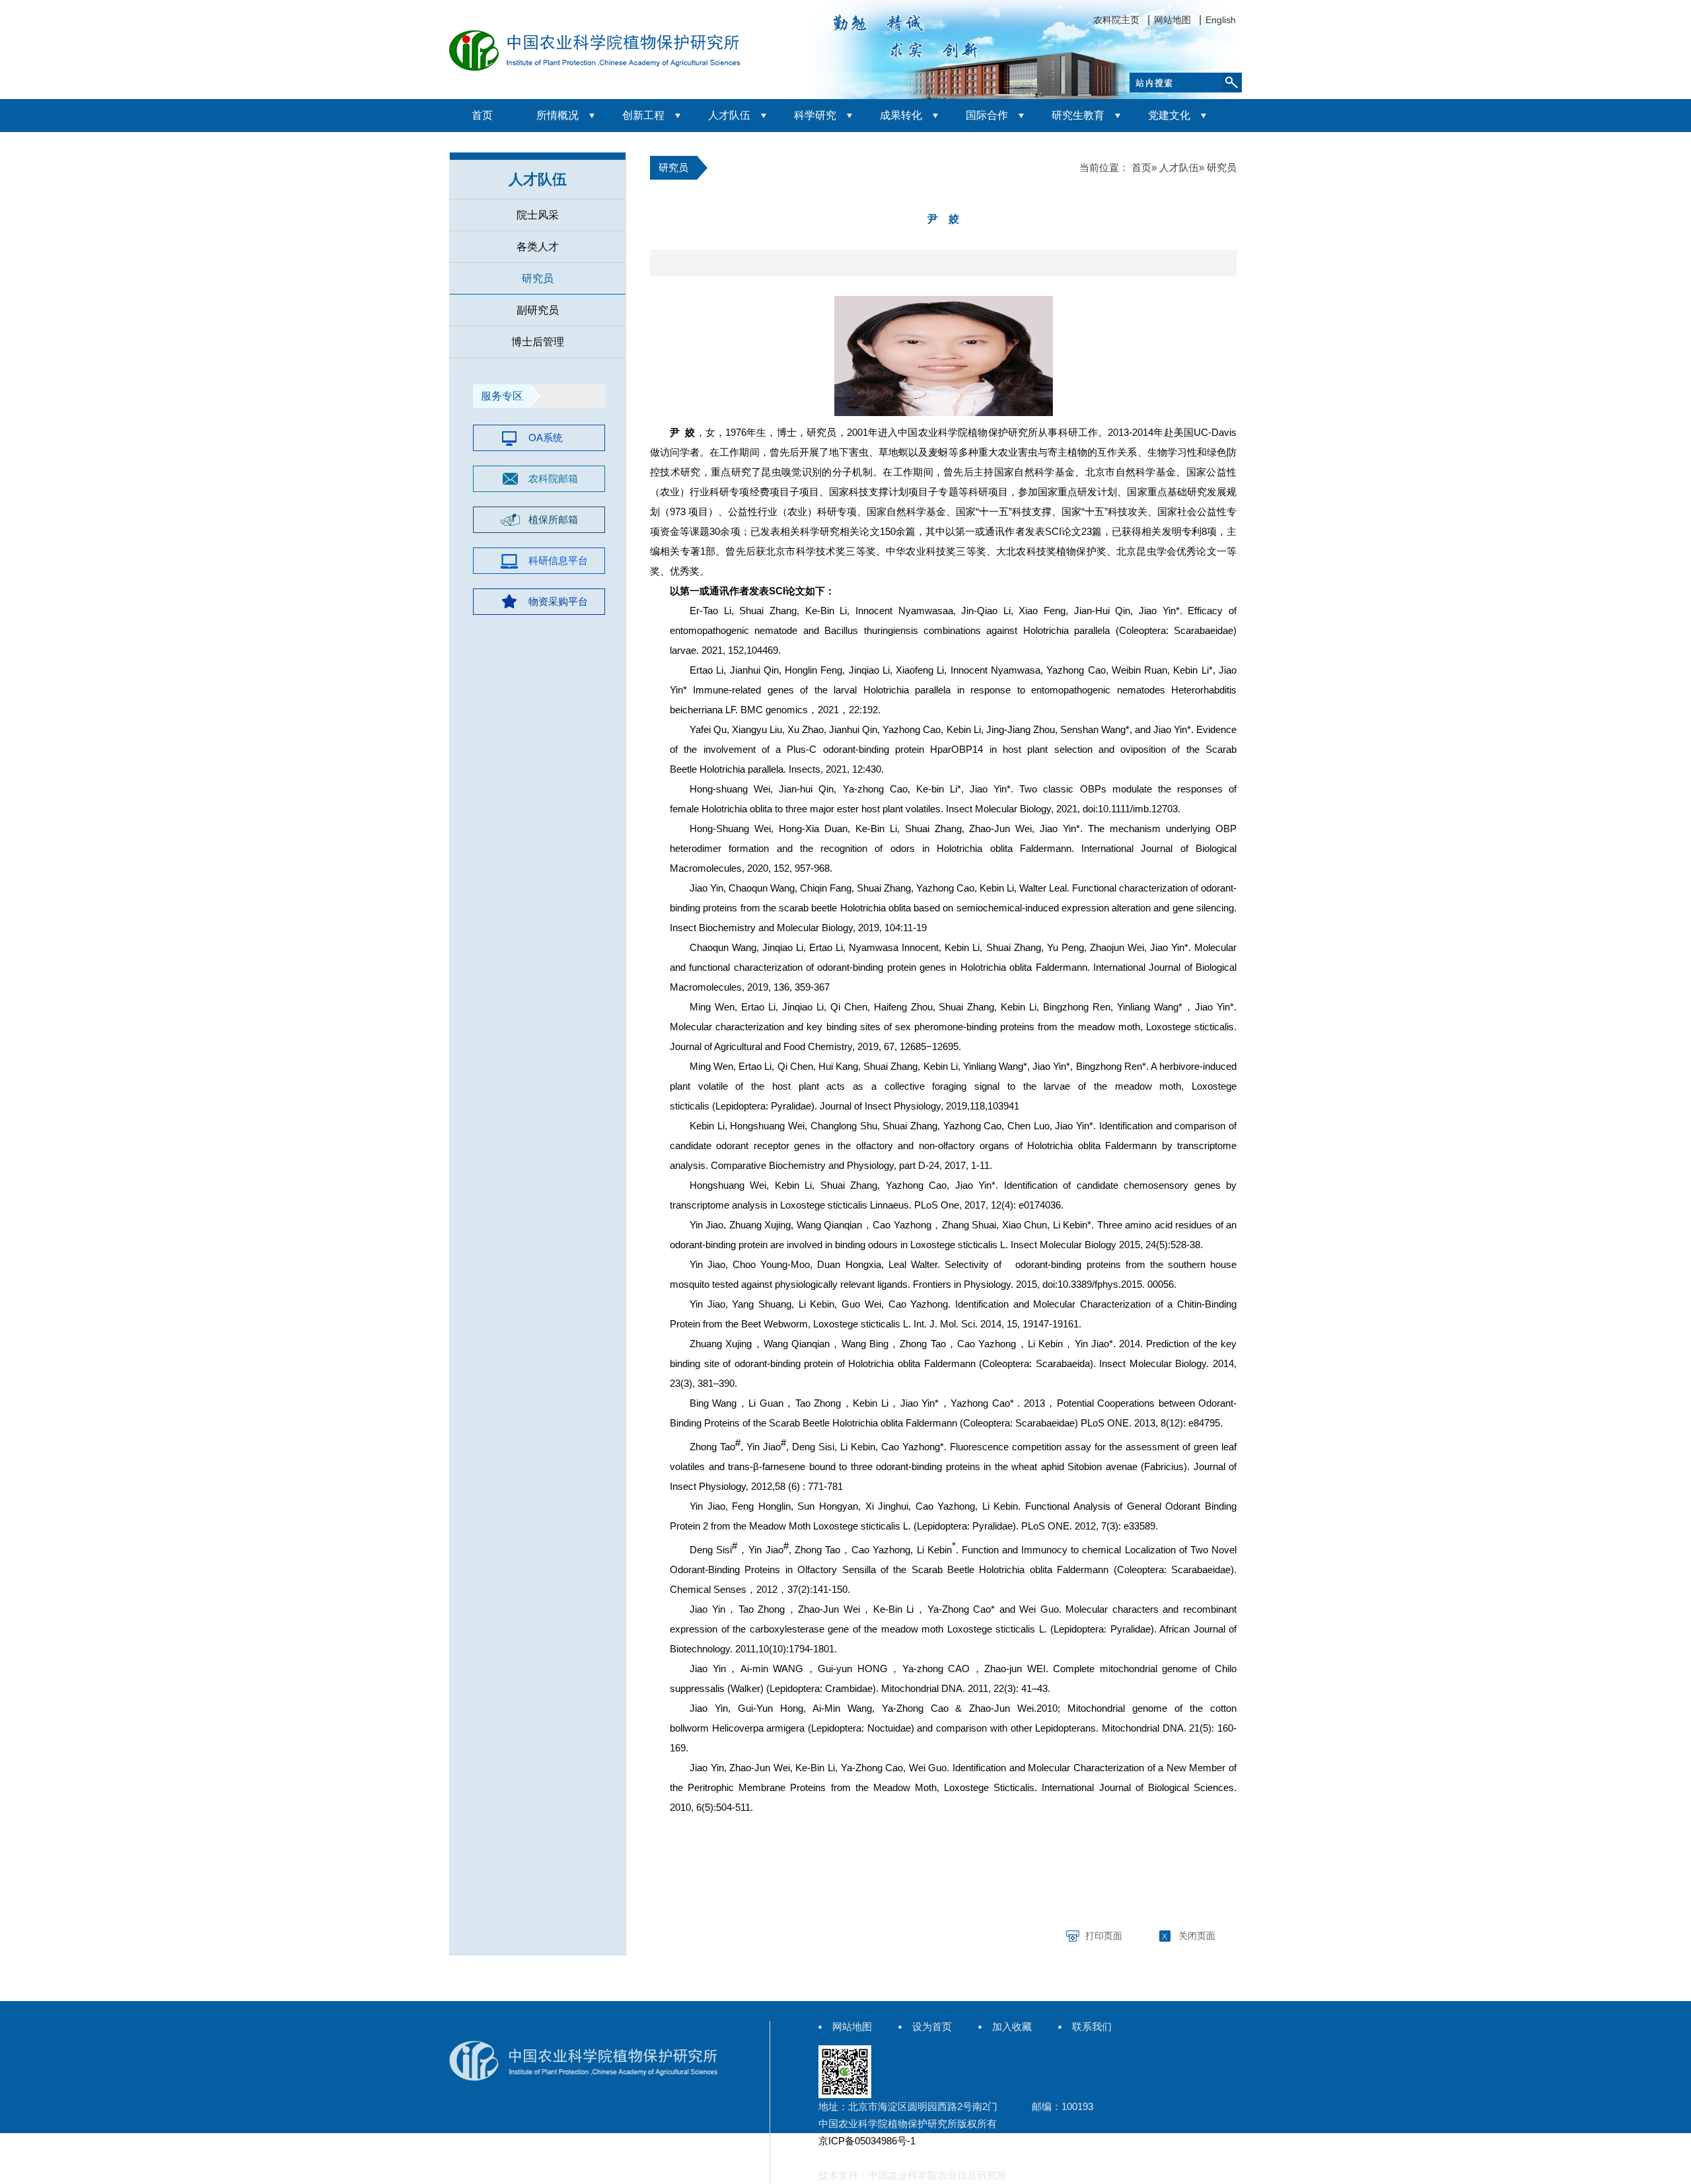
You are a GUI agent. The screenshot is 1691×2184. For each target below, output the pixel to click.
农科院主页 (1116, 20)
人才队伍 (729, 115)
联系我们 (1092, 2026)
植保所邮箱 (553, 519)
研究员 (538, 278)
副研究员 (538, 310)
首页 (482, 115)
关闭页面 (1197, 1936)
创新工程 (643, 115)
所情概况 (558, 115)
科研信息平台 (558, 560)
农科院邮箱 (553, 478)
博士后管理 (538, 342)
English (1221, 20)
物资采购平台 (558, 601)
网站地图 (1172, 20)
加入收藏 (1012, 2026)
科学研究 (815, 115)
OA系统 (546, 438)
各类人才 (538, 247)
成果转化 (901, 115)
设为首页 (932, 2026)
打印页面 (1104, 1936)
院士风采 (538, 215)
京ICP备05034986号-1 (867, 2141)
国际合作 (987, 115)
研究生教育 (1078, 115)
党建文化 (1169, 115)
